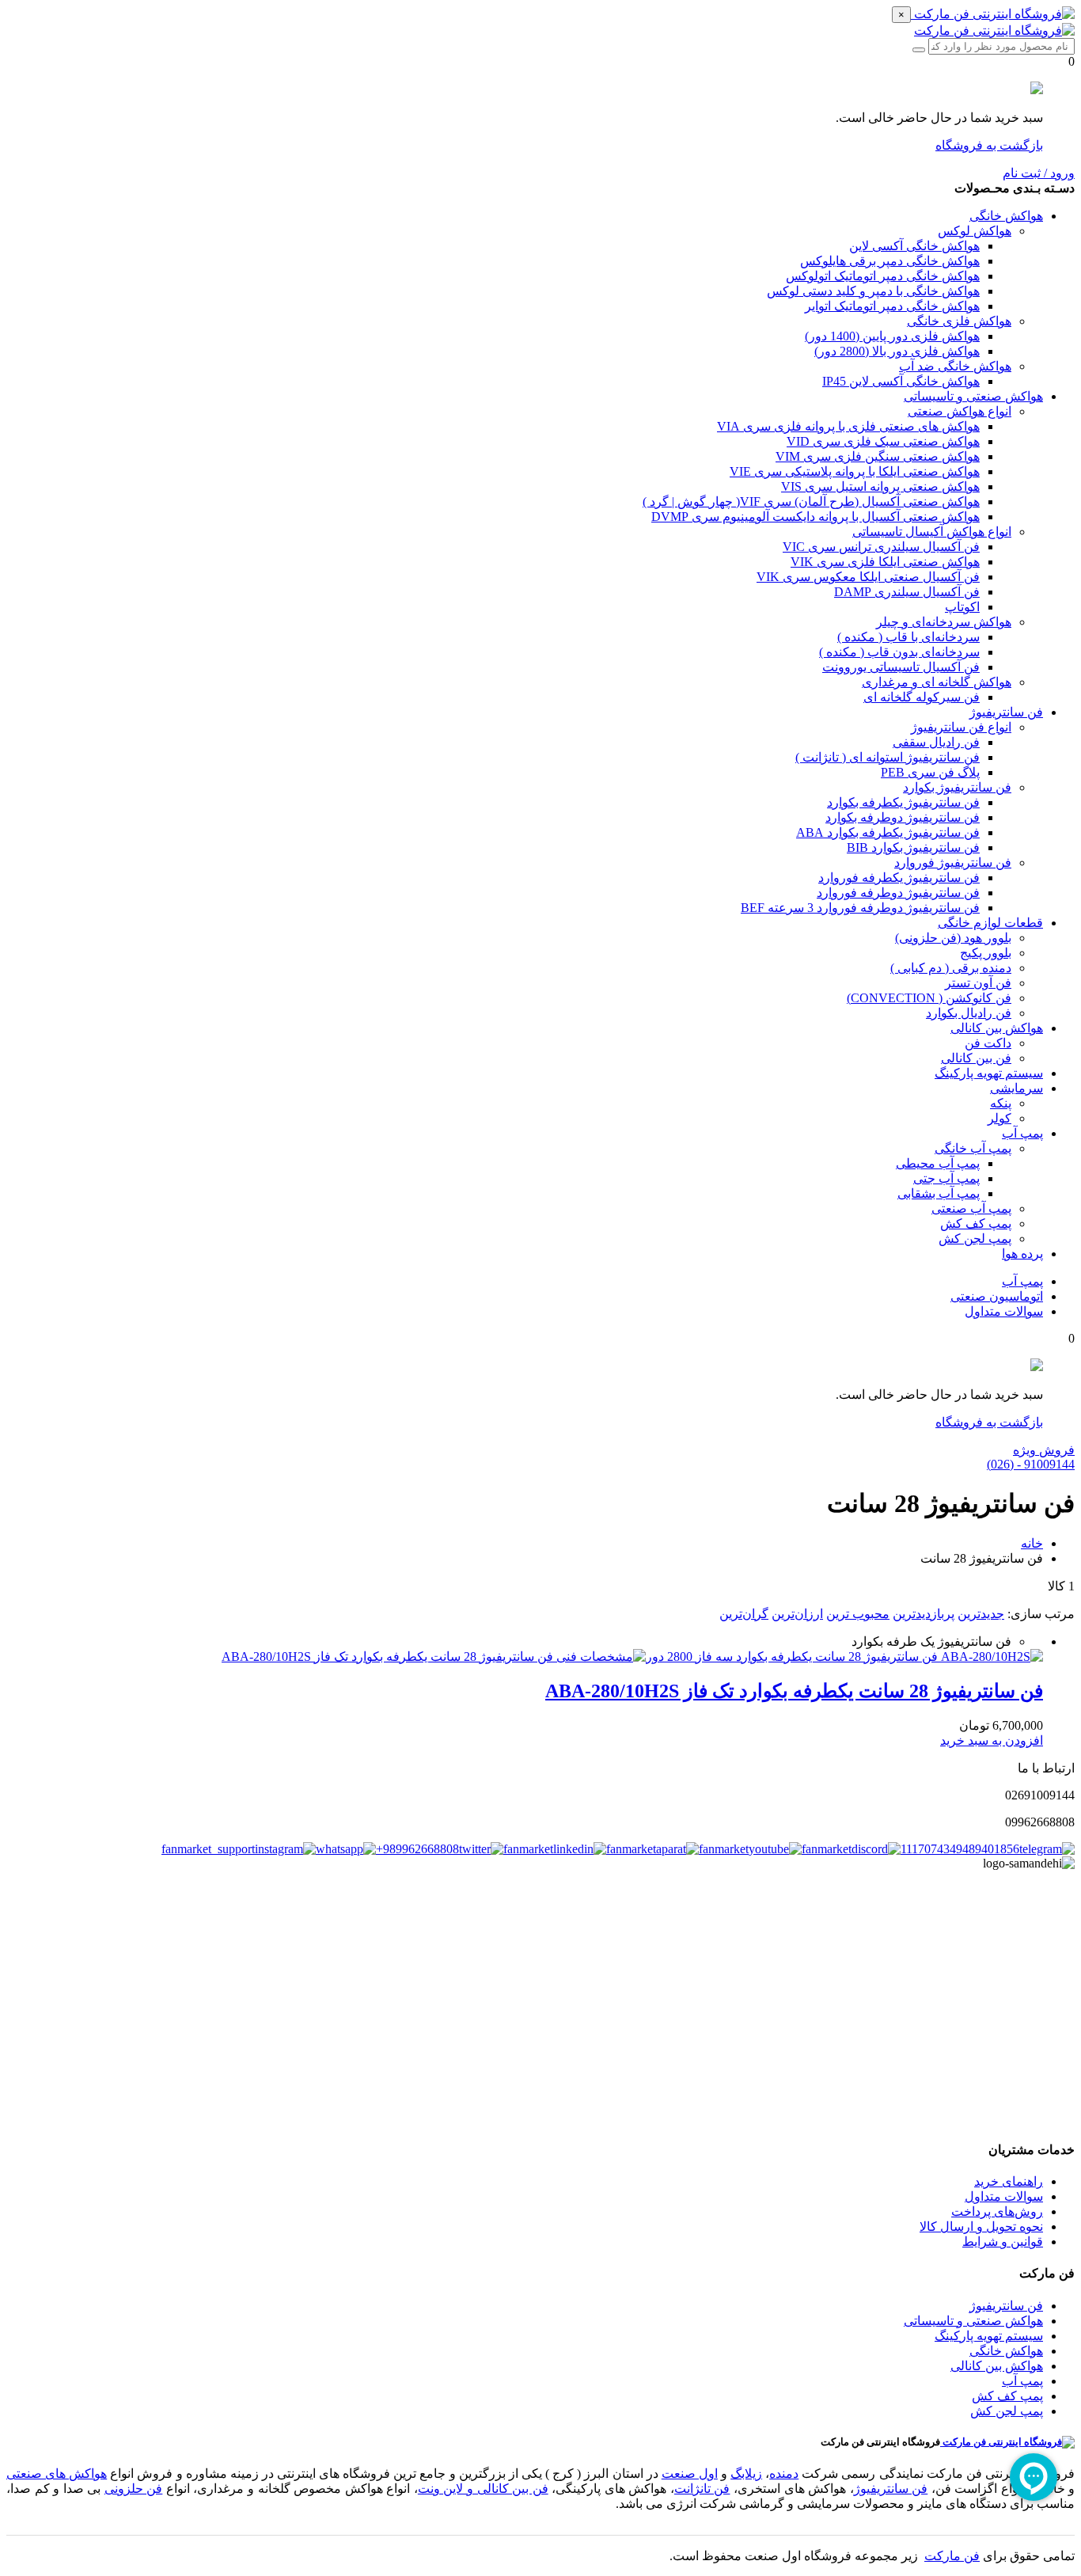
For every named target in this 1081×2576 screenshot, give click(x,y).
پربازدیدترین (924, 1614)
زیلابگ (746, 2473)
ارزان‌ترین (797, 1614)
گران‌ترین (744, 1614)
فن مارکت (952, 2556)
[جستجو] (919, 50)
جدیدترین (981, 1614)
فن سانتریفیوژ (891, 2489)
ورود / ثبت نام (1039, 173)
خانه (1032, 1543)
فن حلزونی (134, 2489)
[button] (992, 1740)
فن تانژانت (702, 2489)
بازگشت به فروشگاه (989, 145)
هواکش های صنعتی (57, 2473)
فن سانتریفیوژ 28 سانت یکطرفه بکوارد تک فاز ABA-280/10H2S (794, 1691)
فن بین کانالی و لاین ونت (483, 2489)
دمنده (784, 2473)
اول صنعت (690, 2473)
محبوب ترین (858, 1614)
